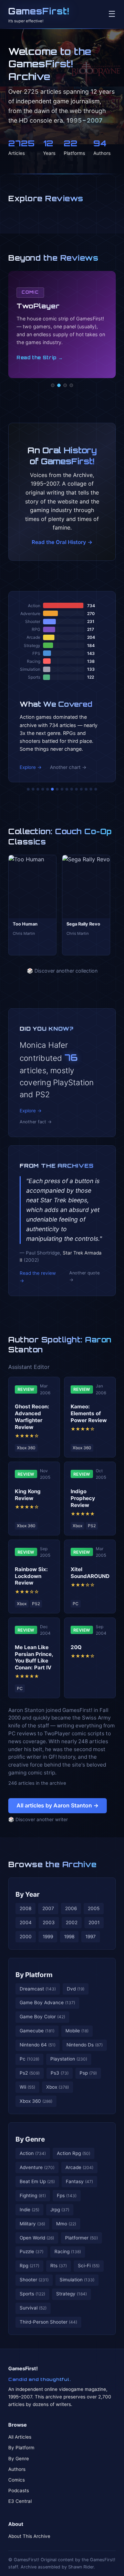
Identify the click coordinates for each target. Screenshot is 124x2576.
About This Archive (29, 2536)
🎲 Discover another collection (62, 971)
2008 (25, 1908)
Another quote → (84, 1276)
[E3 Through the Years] (72, 789)
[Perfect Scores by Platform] (86, 789)
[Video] (65, 385)
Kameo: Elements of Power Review (89, 1413)
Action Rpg (74, 2153)
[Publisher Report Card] (38, 789)
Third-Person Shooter (48, 2322)
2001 (94, 1922)
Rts (59, 2266)
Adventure (37, 2167)
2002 (72, 1922)
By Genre (30, 2139)
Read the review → (38, 1277)
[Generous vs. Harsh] (67, 789)
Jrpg (60, 2210)
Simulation (77, 2280)
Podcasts (19, 2490)
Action (33, 2153)
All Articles (20, 2437)
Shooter (34, 2280)
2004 (26, 1922)
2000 (26, 1937)
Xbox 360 (36, 2101)
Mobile (77, 2031)
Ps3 (60, 2073)
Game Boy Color (42, 2017)
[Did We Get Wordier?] (76, 789)
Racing (68, 2251)
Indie (29, 2210)
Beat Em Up (37, 2181)
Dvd (76, 1989)
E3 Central (20, 2501)
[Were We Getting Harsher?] (33, 789)
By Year (28, 1894)
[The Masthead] (62, 789)
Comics (17, 2480)
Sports (32, 2294)
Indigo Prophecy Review (83, 1498)
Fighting (33, 2195)
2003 (49, 1922)
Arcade (79, 2167)
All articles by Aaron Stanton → (58, 1805)
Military (32, 2224)
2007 (48, 1908)
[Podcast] (53, 385)
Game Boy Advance (47, 2002)
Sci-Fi (89, 2266)
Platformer (81, 2238)
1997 (91, 1937)
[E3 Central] (71, 385)
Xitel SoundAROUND (90, 1573)
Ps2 (30, 2073)
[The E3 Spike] (81, 789)
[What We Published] (91, 789)
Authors (17, 2469)
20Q (76, 1647)
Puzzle (32, 2251)
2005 (94, 1908)
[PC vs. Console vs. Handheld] (96, 789)
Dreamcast (38, 1989)
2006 (71, 1908)
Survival (33, 2308)
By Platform (34, 1975)
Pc (29, 2059)
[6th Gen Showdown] (57, 789)
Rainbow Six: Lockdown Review (31, 1576)
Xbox (58, 2087)
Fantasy (79, 2181)
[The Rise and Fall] (48, 789)
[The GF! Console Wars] (28, 789)
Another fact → (36, 1122)
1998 (69, 1937)
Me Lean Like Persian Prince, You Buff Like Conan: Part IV (34, 1657)
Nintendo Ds (85, 2045)
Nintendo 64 (38, 2045)
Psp (88, 2073)
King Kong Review (28, 1495)
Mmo (66, 2224)
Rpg (29, 2266)
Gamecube (37, 2031)
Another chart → (68, 767)
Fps (67, 2195)
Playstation (69, 2059)
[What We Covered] (52, 789)
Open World (37, 2238)
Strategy (71, 2294)
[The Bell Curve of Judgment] (43, 789)
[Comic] (59, 385)
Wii (27, 2087)
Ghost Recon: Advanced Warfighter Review (32, 1417)
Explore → (31, 767)
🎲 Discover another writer (38, 1819)
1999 (48, 1937)
